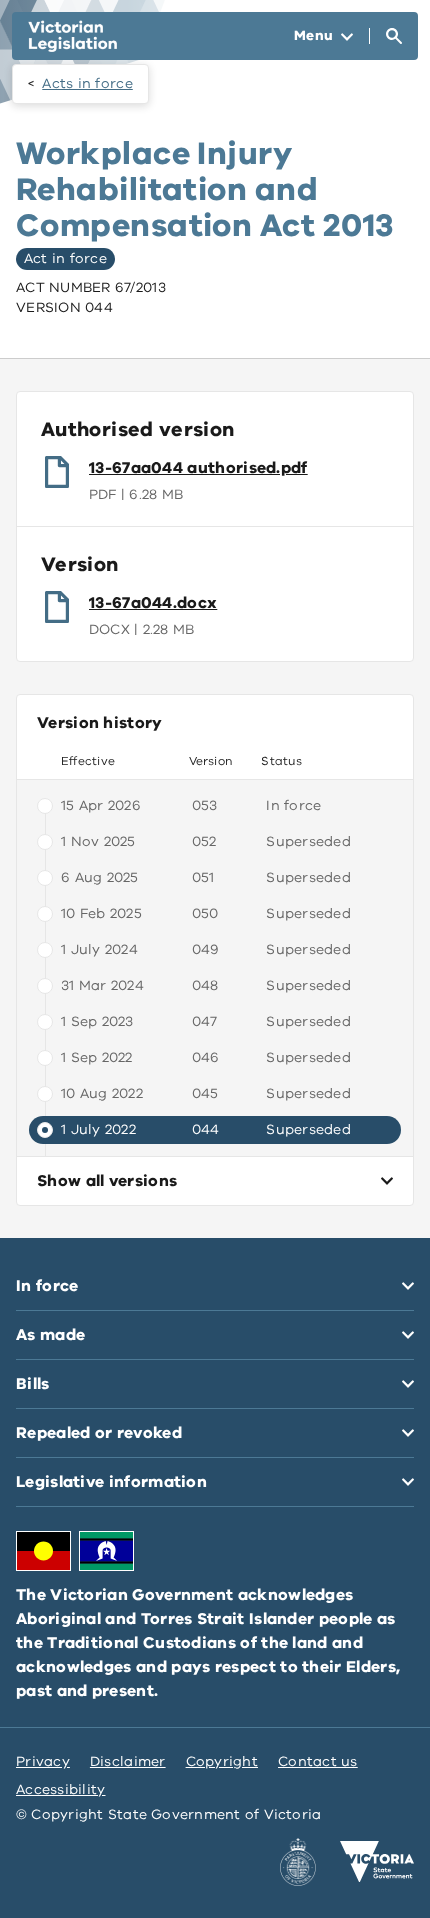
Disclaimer (128, 1761)
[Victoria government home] (377, 1862)
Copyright (222, 1761)
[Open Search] (394, 36)
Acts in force (87, 83)
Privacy (43, 1761)
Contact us (318, 1761)
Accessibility (61, 1789)
